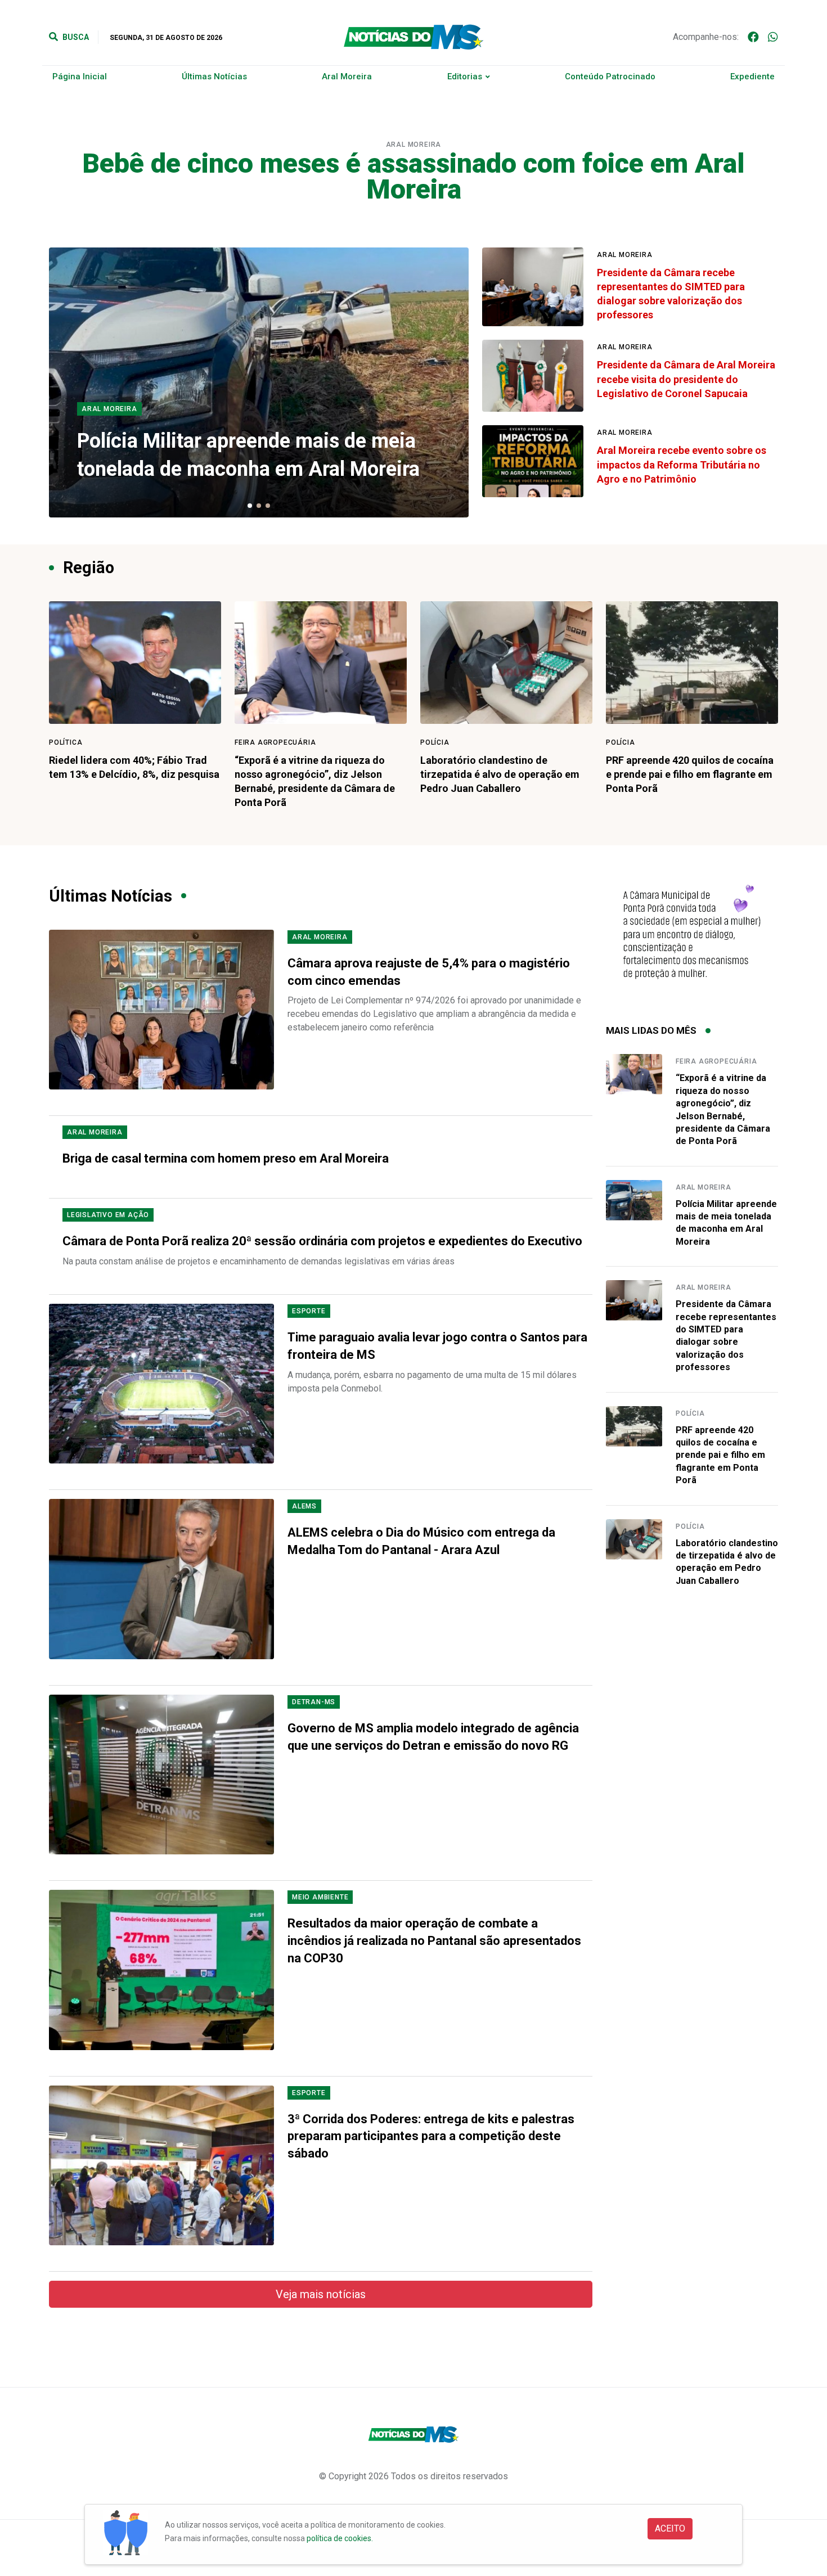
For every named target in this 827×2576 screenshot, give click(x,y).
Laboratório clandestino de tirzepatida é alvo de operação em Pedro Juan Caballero (500, 774)
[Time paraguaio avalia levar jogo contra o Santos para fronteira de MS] (161, 1384)
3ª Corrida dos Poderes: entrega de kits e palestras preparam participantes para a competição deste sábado (431, 2136)
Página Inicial (80, 76)
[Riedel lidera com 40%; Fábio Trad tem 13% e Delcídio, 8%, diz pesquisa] (135, 663)
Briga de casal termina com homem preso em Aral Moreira (226, 1158)
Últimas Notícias (214, 76)
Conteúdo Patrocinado (610, 76)
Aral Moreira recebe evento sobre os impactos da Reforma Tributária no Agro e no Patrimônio (682, 464)
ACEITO (670, 2528)
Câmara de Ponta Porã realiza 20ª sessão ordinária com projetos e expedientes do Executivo (322, 1241)
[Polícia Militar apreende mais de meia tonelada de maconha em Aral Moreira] (634, 1200)
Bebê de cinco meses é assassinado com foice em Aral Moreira (414, 176)
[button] (250, 506)
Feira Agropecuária (275, 742)
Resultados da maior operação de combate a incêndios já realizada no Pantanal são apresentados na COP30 (434, 1941)
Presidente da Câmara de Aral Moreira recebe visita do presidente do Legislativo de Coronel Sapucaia (686, 379)
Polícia (435, 742)
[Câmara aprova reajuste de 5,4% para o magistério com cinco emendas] (161, 1010)
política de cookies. (340, 2538)
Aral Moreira (347, 76)
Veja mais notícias (321, 2294)
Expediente (752, 76)
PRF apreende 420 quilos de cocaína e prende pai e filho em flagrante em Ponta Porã (690, 774)
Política (66, 742)
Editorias (465, 76)
